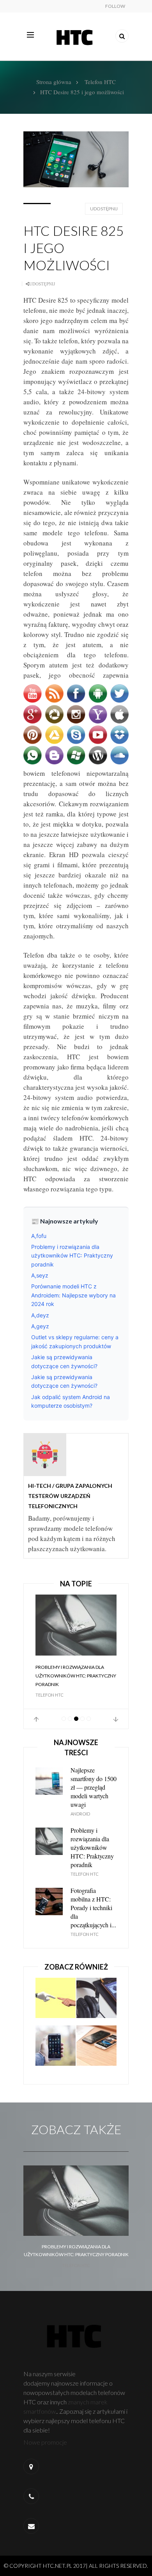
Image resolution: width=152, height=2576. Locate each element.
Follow (115, 6)
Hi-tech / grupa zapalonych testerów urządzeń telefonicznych (70, 1496)
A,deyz (40, 1315)
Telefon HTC (100, 82)
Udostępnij (104, 209)
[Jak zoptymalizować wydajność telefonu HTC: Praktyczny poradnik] (56, 2049)
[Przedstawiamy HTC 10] (56, 2001)
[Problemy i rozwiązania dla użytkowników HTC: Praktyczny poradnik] (76, 1625)
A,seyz (40, 1275)
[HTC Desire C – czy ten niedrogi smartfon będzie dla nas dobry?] (96, 2001)
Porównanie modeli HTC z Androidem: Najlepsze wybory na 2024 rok (73, 1295)
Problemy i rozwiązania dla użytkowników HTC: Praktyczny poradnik (72, 1256)
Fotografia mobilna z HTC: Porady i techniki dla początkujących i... (93, 1908)
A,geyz (40, 1326)
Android (80, 1814)
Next (116, 1719)
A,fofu (39, 1236)
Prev (36, 1719)
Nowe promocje (46, 2442)
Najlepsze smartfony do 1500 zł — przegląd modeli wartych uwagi (94, 1787)
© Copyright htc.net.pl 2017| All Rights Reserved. (76, 2566)
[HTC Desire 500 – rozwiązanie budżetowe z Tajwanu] (96, 2049)
